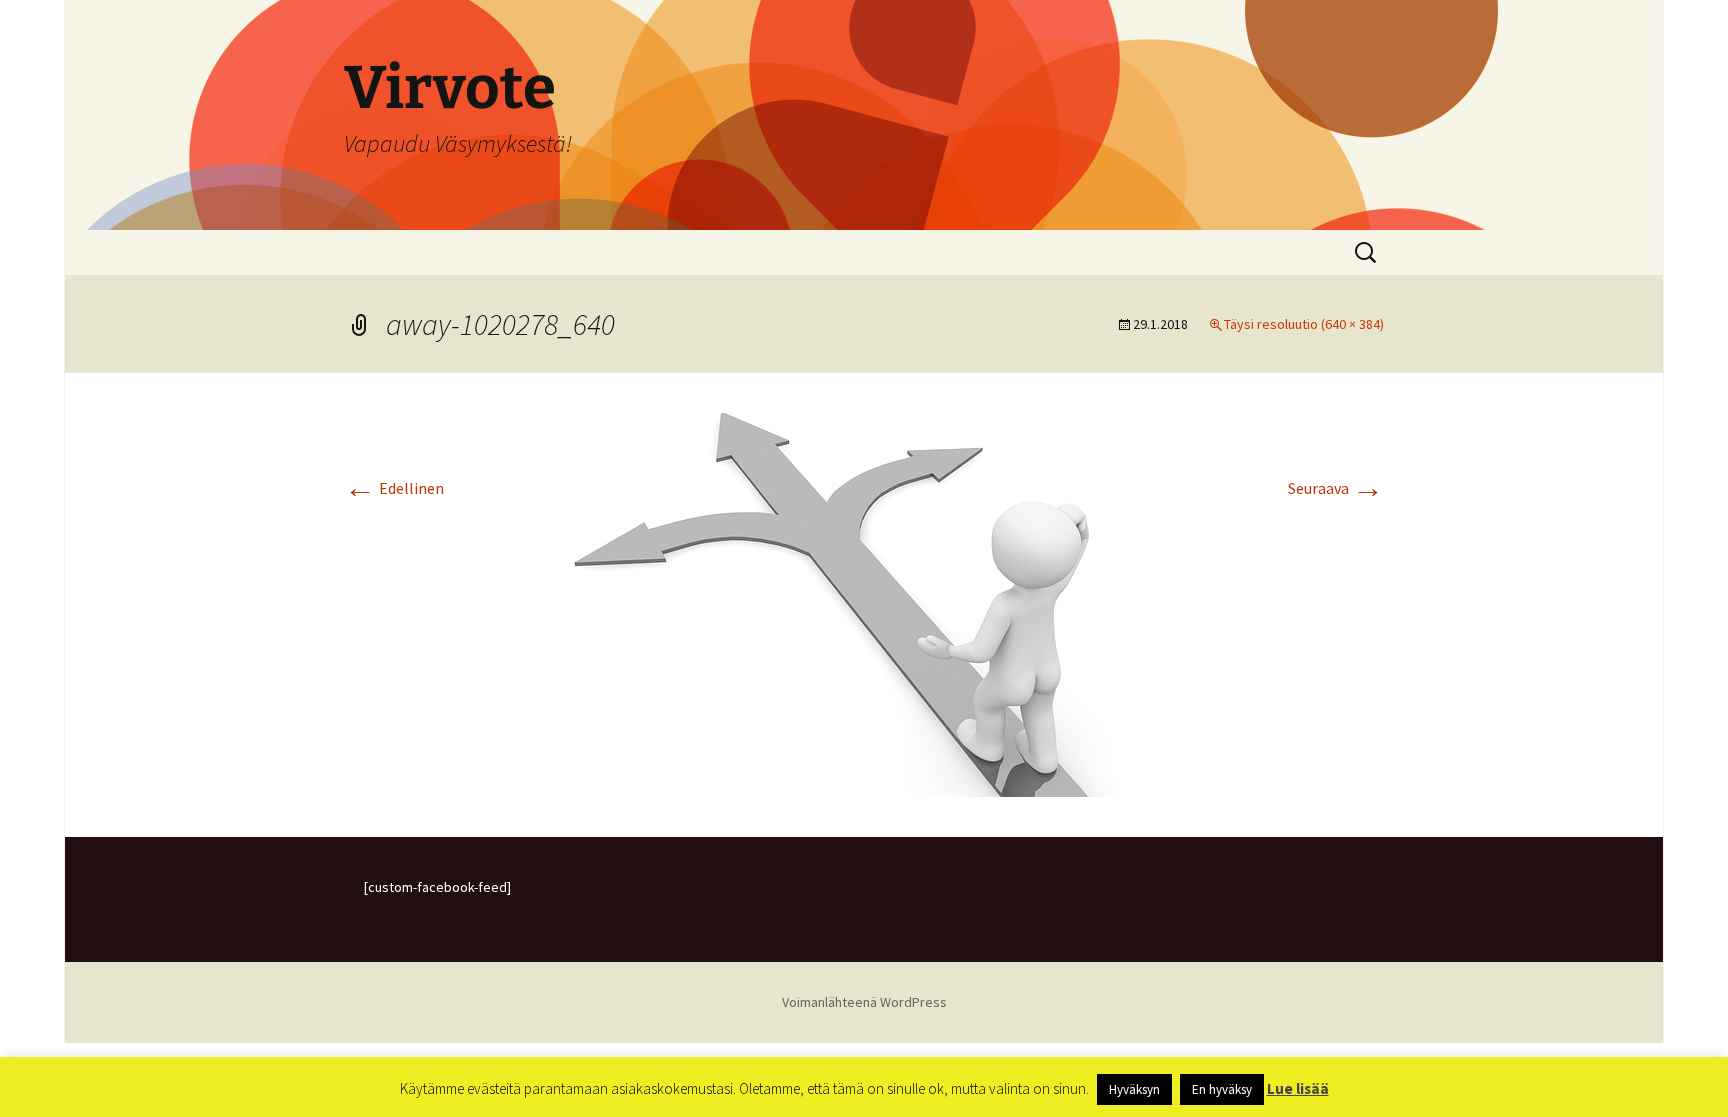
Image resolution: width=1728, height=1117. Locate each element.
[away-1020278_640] (864, 603)
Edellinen (394, 488)
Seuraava (1336, 488)
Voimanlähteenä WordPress (864, 1002)
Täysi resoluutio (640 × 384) (1304, 324)
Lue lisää (1298, 1088)
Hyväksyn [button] (1134, 1089)
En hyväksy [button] (1222, 1089)
